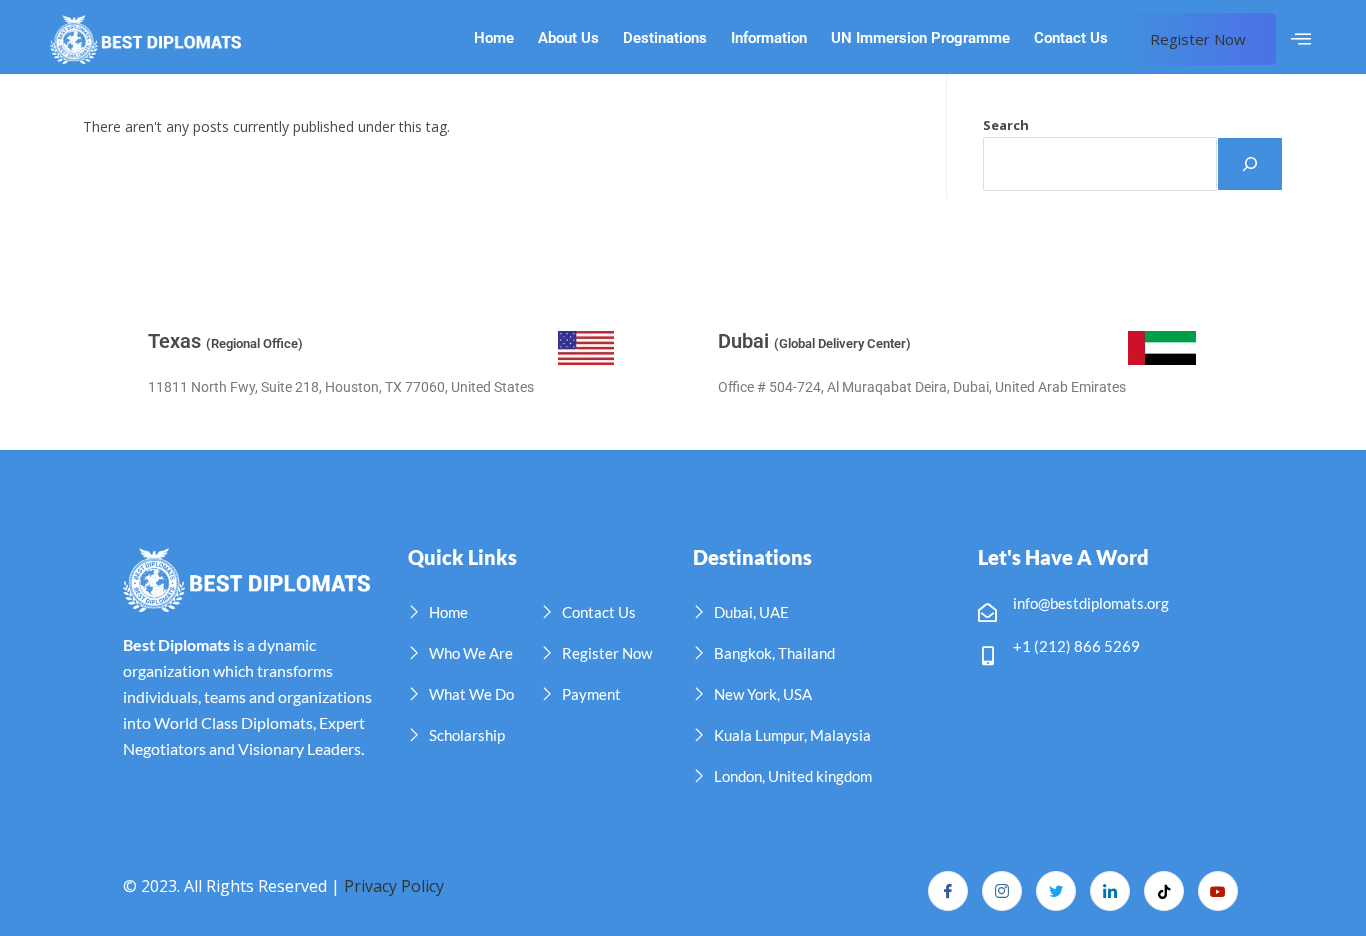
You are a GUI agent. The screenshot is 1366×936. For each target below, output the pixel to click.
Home (494, 38)
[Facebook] (948, 891)
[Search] (1250, 164)
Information (769, 38)
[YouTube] (1218, 891)
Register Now (1198, 39)
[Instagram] (1002, 891)
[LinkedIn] (1110, 891)
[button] (1301, 39)
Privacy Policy (394, 886)
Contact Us (1071, 38)
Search (1006, 125)
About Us (568, 38)
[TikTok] (1164, 891)
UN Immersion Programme (920, 38)
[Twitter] (1056, 891)
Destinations (665, 38)
